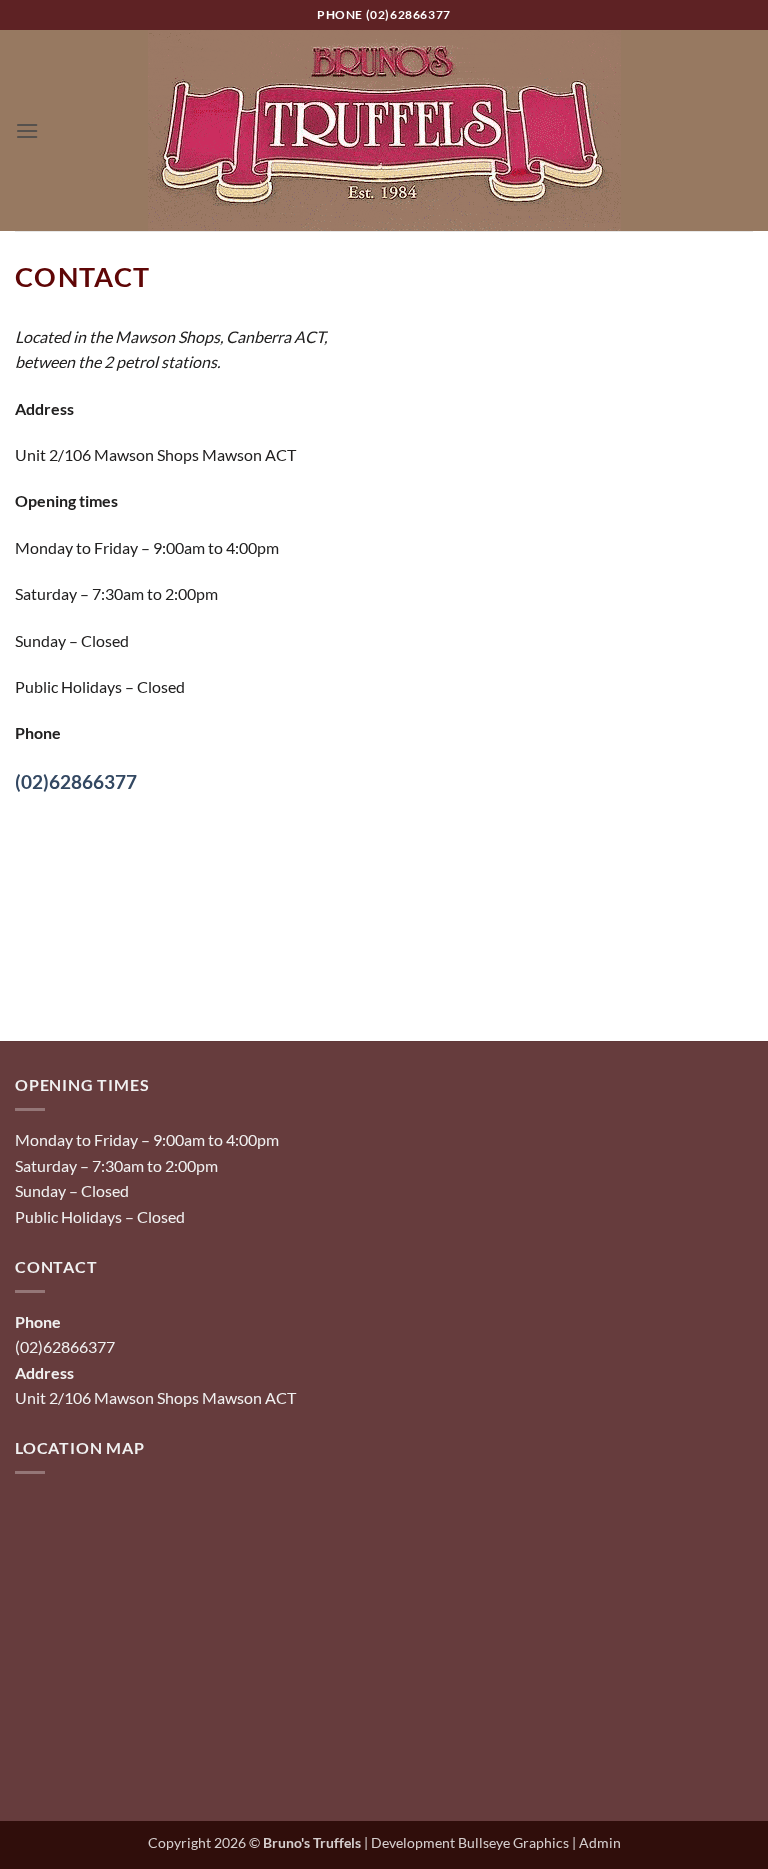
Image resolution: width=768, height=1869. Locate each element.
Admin (600, 1842)
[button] (27, 130)
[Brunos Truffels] (384, 130)
